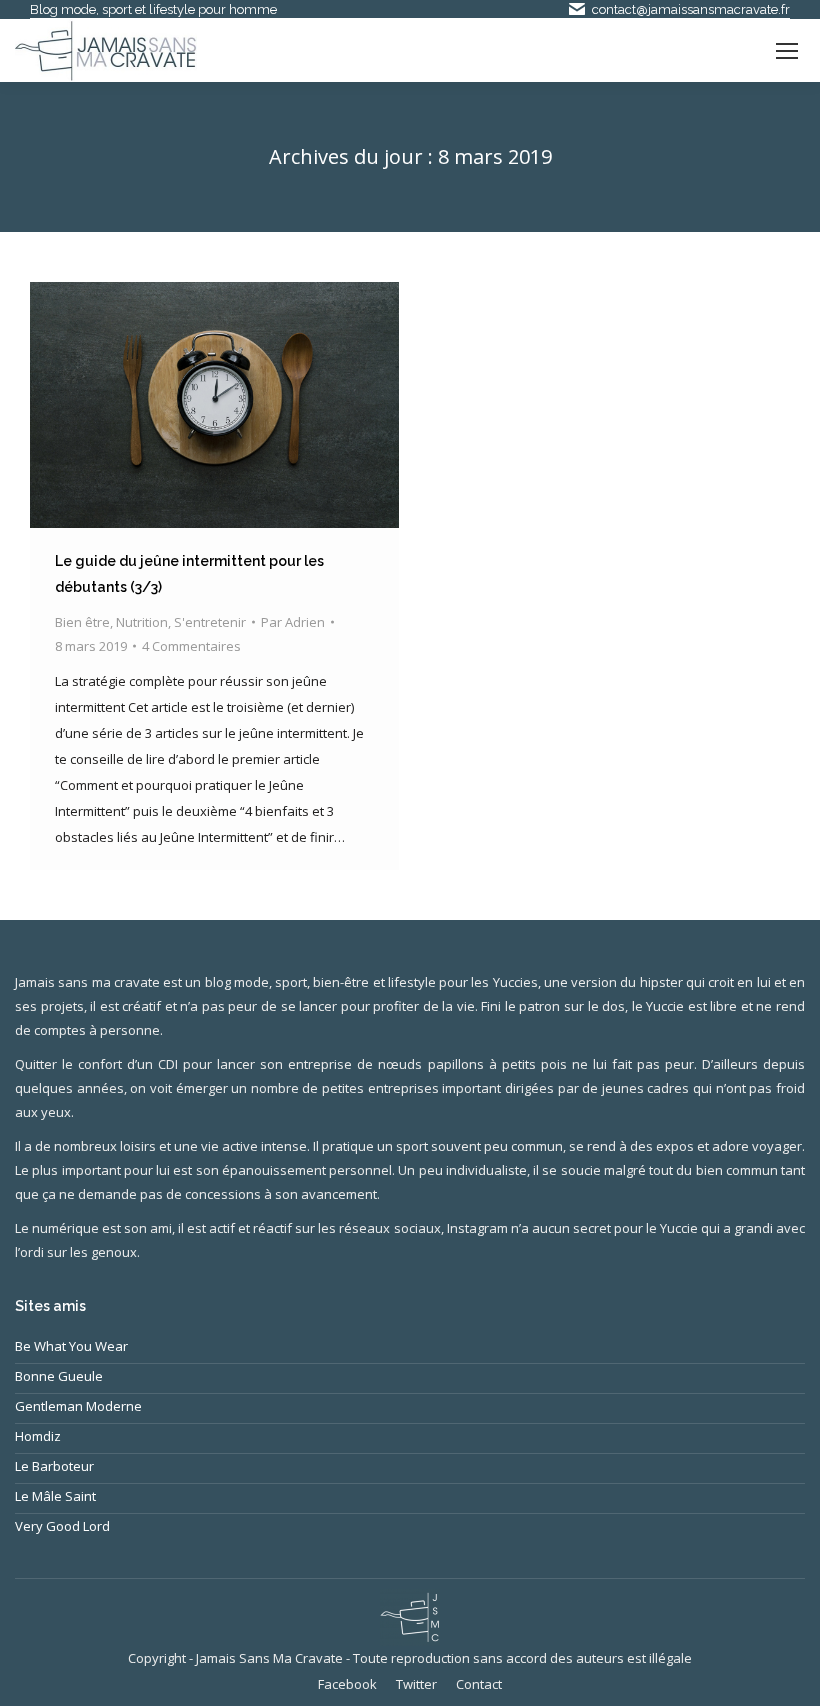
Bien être (82, 622)
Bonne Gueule (59, 1376)
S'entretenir (210, 622)
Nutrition (142, 622)
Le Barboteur (54, 1466)
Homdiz (38, 1436)
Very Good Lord (62, 1526)
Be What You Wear (71, 1346)
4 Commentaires (191, 646)
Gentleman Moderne (78, 1406)
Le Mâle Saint (55, 1496)
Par (293, 622)
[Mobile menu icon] (787, 51)
